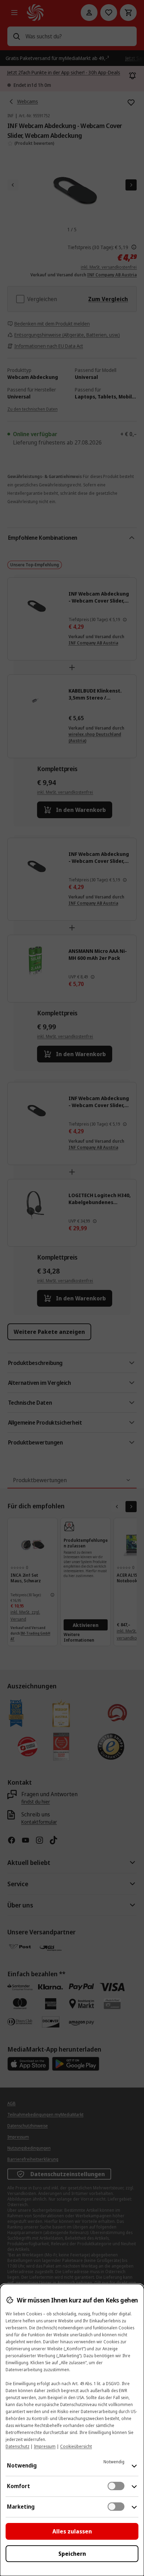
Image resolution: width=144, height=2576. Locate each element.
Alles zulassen (72, 2531)
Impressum (45, 2446)
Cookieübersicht (76, 2446)
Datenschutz (17, 2446)
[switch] (116, 2486)
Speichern (72, 2554)
